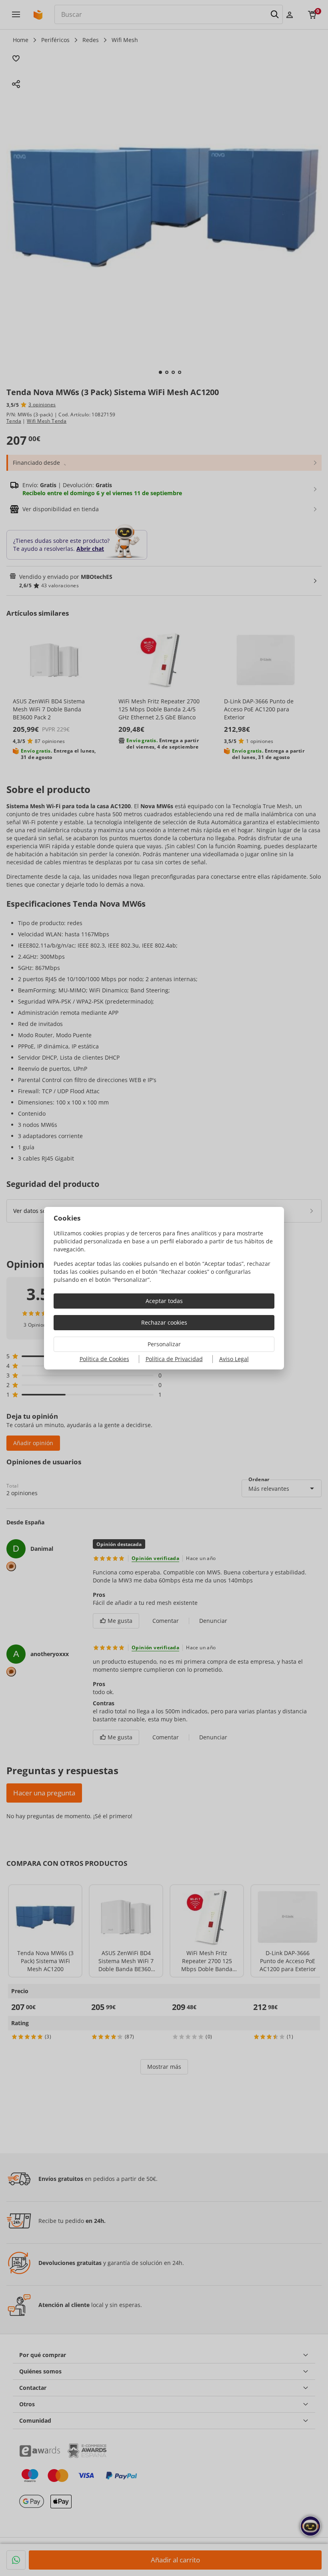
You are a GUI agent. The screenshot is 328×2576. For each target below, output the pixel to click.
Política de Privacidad (174, 1359)
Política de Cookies (104, 1359)
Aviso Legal (234, 1359)
